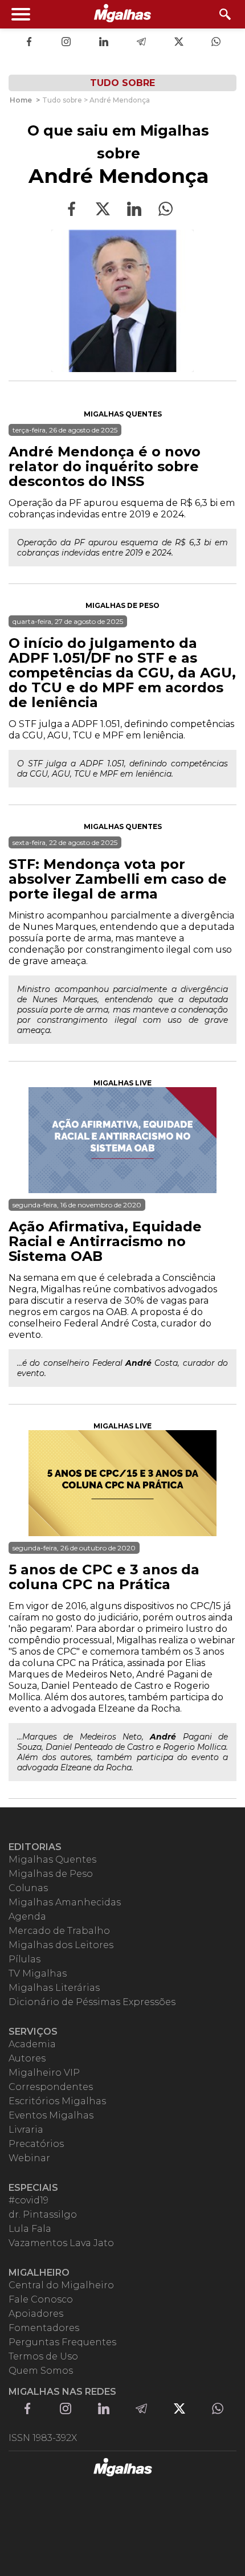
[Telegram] (141, 43)
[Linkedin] (104, 43)
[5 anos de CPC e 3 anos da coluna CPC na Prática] (122, 1483)
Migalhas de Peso (122, 605)
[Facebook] (29, 43)
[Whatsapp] (216, 43)
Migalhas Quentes (123, 414)
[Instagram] (66, 43)
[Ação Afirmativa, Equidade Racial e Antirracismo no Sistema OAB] (122, 1140)
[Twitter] (179, 43)
